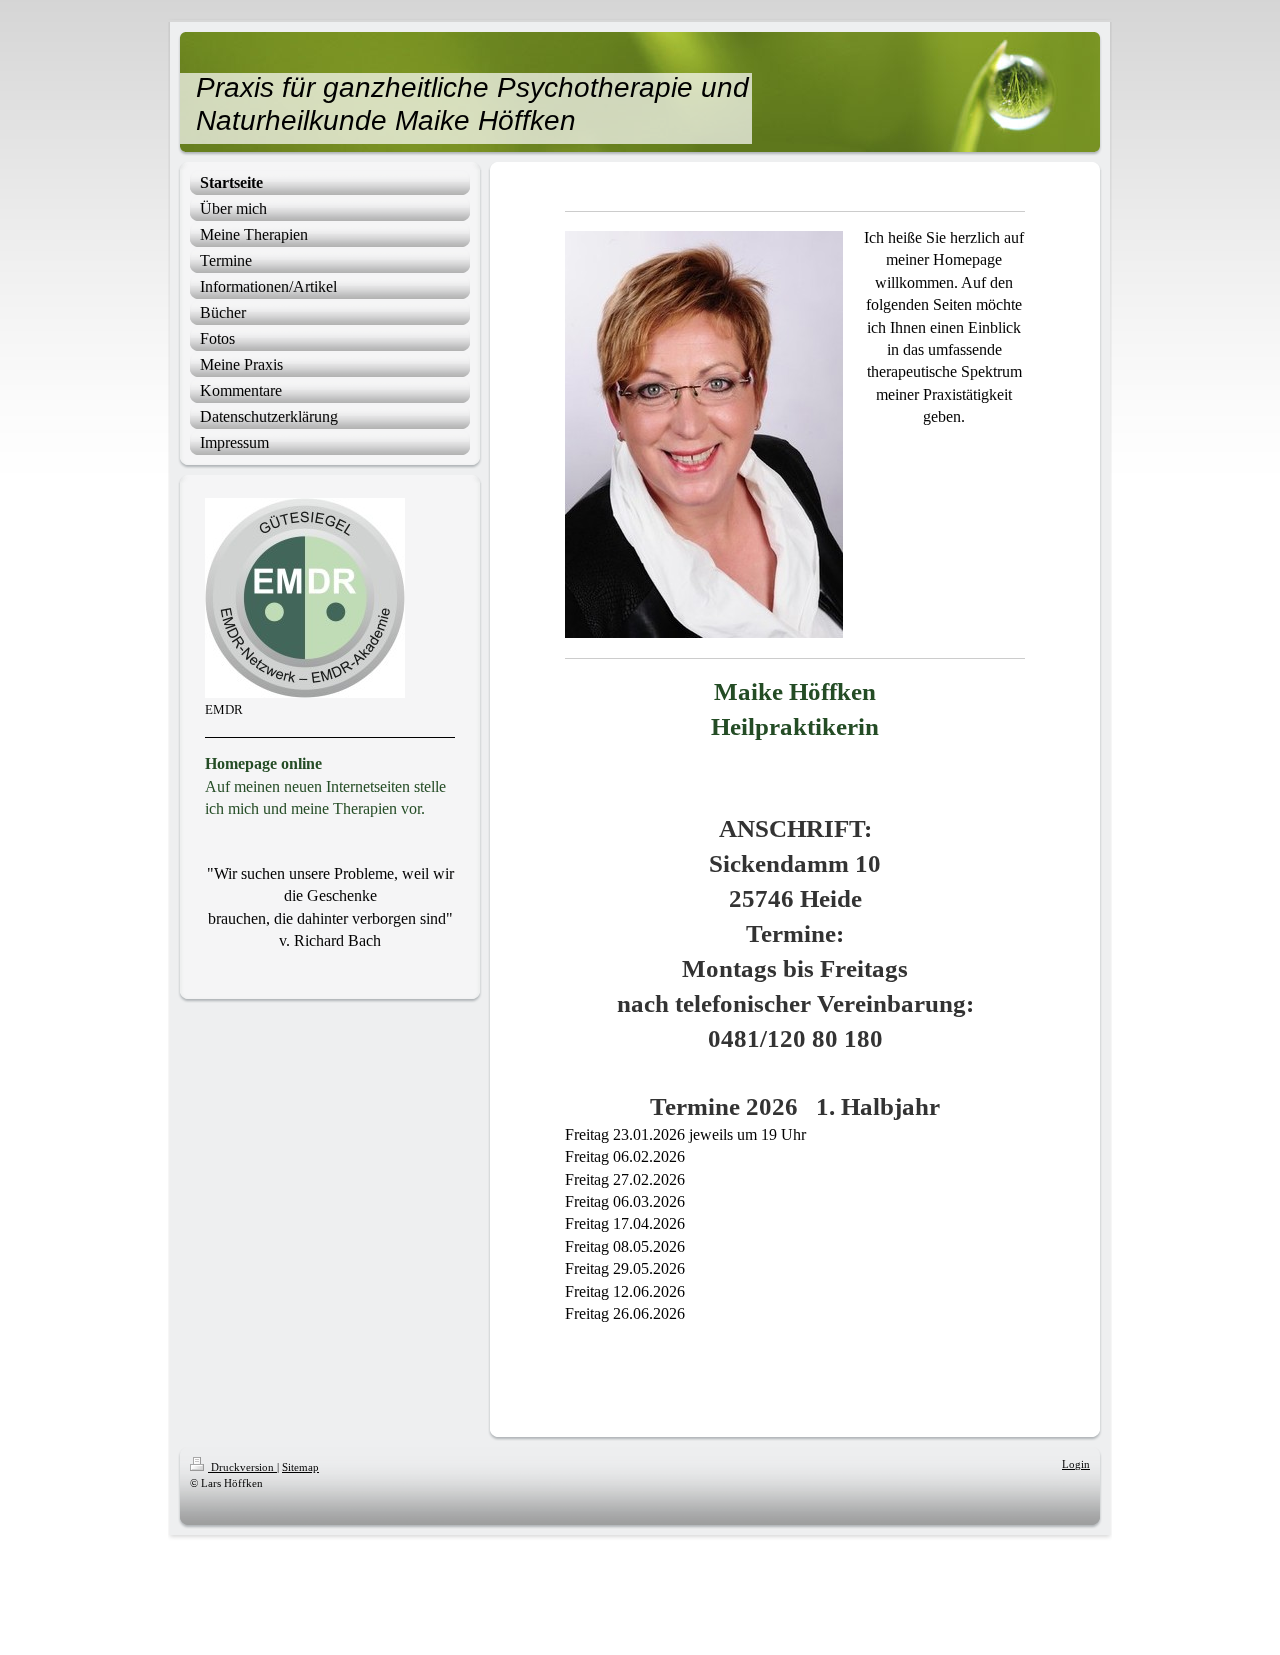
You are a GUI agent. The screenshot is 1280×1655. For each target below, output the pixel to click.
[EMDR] (305, 598)
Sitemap (300, 1467)
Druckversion (242, 1467)
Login (1076, 1464)
